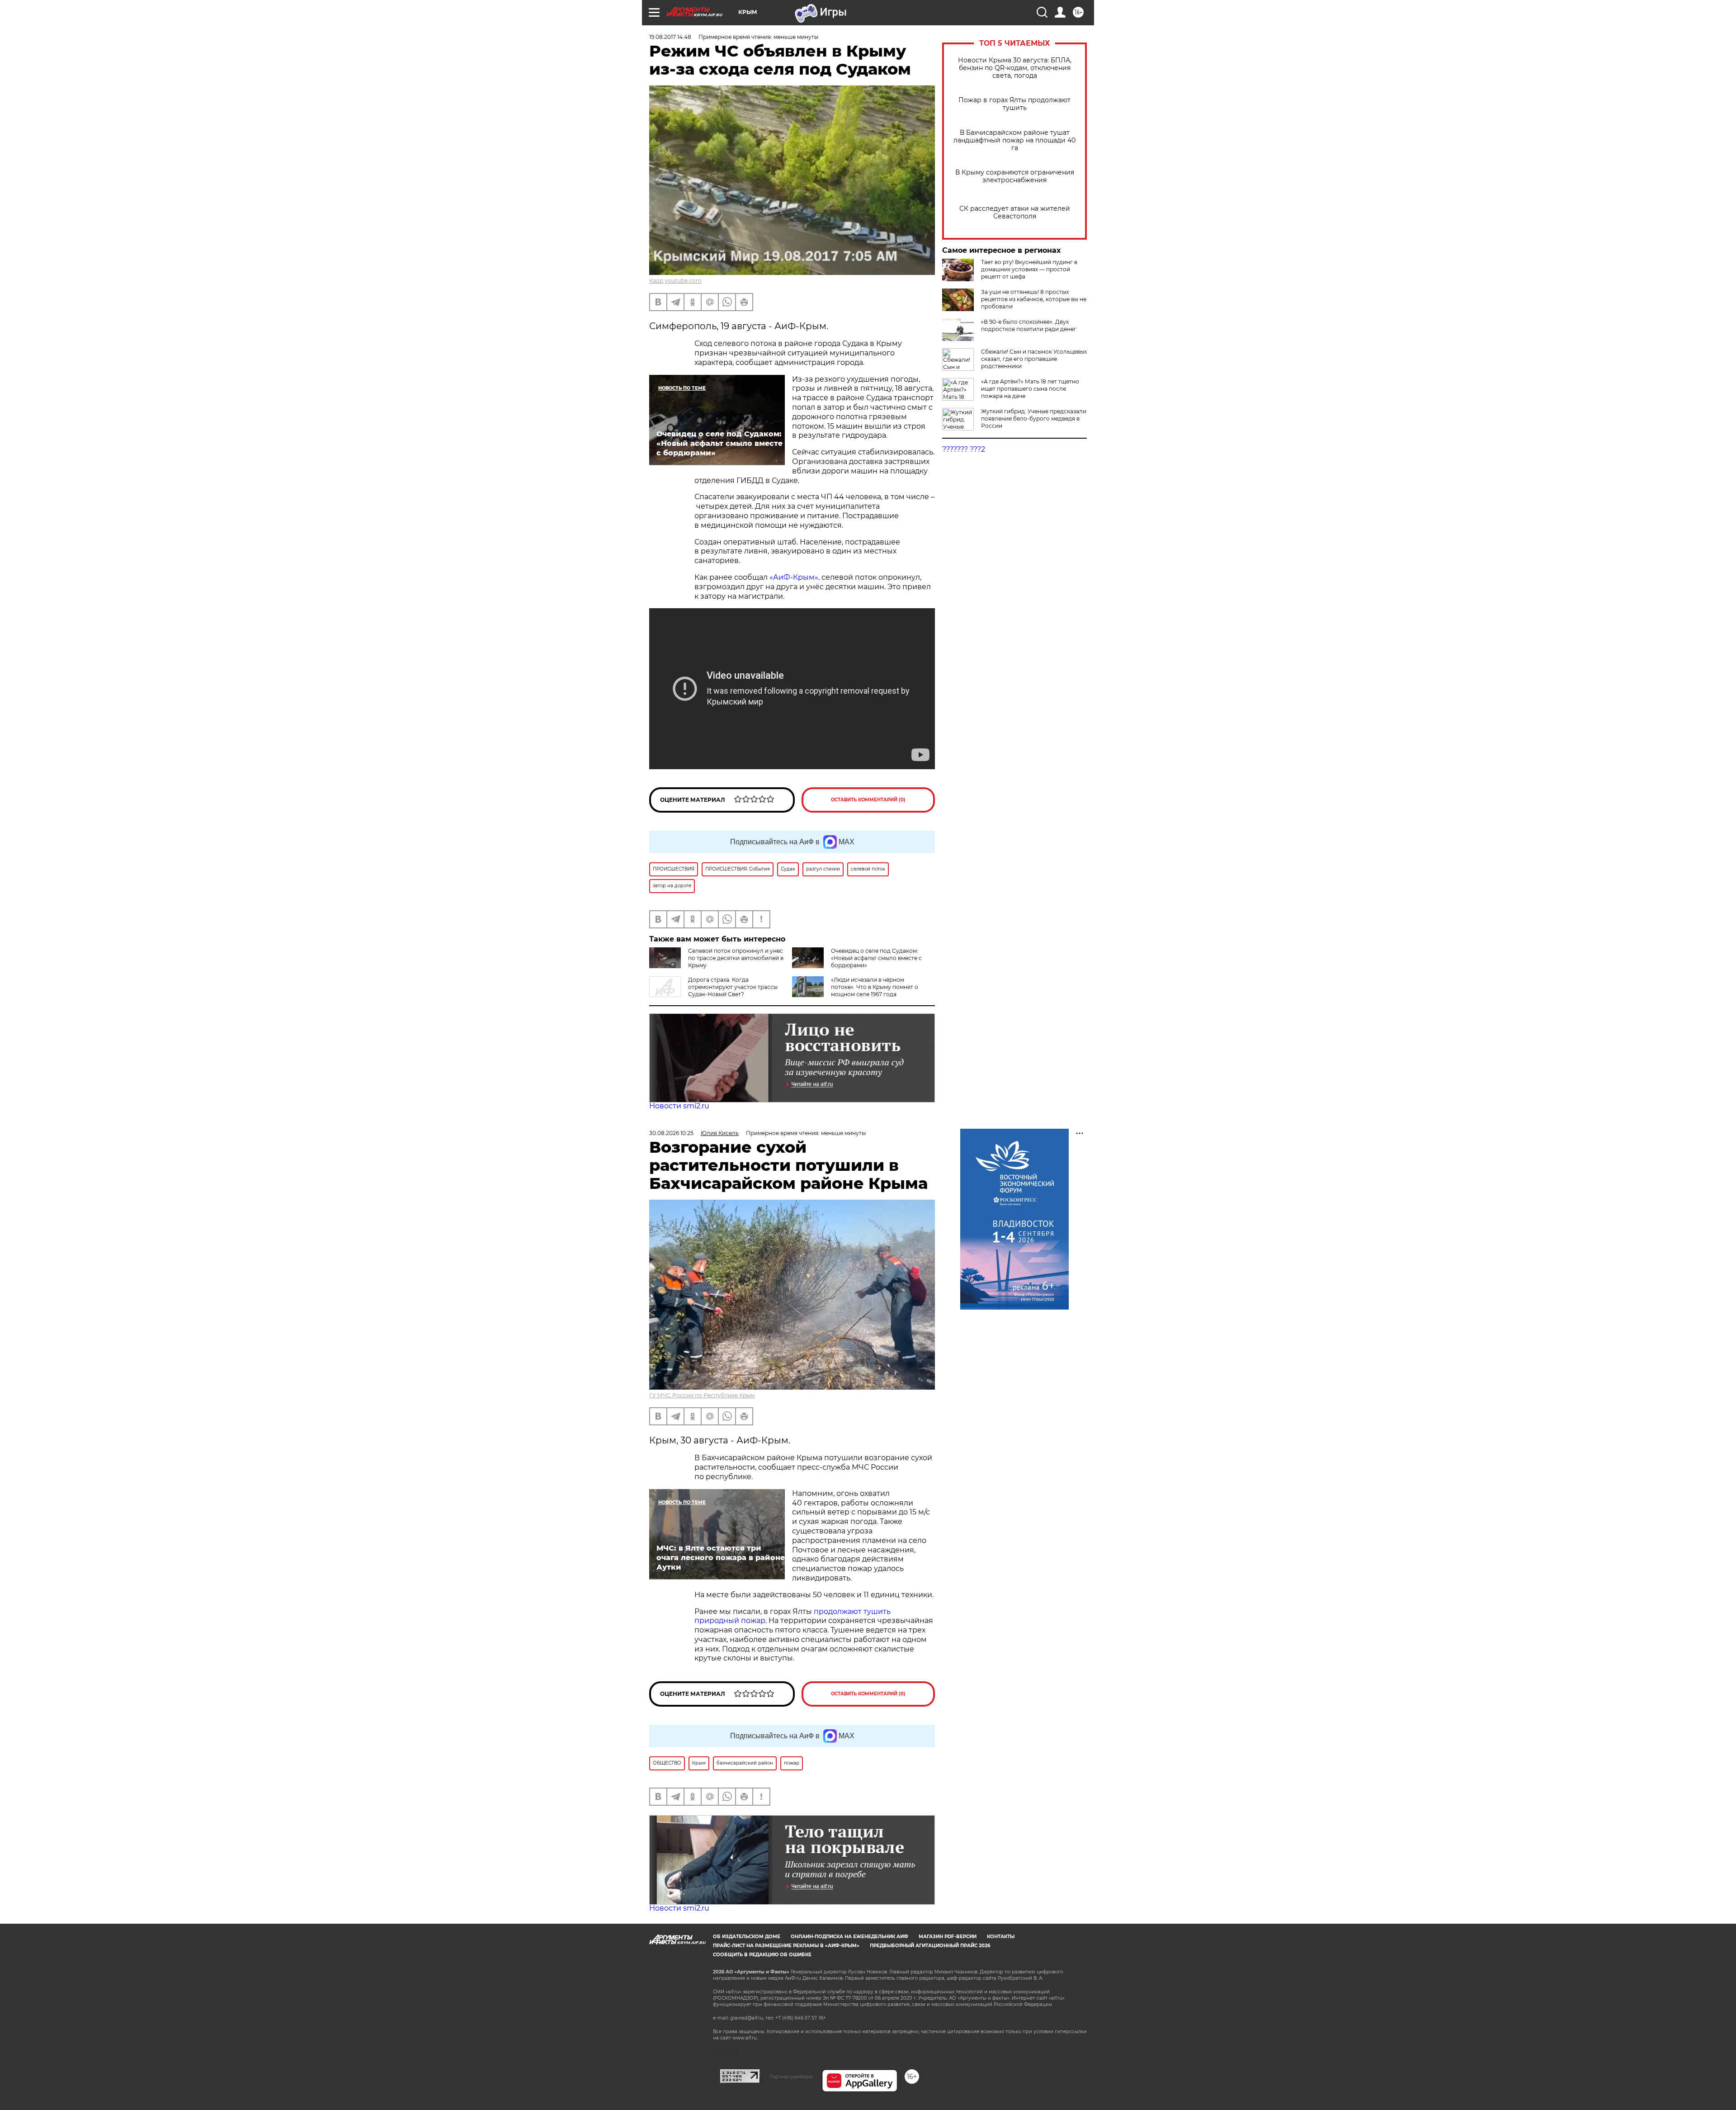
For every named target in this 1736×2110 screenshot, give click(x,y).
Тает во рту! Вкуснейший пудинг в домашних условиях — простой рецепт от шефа (1029, 269)
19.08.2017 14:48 (670, 37)
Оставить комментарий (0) (868, 800)
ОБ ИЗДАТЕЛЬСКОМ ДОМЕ (747, 1937)
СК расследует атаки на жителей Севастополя (1015, 213)
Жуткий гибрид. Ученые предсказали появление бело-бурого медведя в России (1034, 419)
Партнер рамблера (791, 2077)
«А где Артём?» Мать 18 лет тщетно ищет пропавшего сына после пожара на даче (1030, 389)
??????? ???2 (964, 449)
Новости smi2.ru (679, 1106)
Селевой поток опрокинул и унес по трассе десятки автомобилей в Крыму (736, 958)
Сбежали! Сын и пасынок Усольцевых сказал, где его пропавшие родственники (1034, 359)
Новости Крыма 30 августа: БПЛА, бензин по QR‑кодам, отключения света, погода (1015, 68)
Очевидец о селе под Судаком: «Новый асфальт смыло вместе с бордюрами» (876, 958)
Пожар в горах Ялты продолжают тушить (1014, 104)
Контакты (1001, 1937)
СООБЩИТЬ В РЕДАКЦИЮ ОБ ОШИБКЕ (762, 1955)
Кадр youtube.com (675, 281)
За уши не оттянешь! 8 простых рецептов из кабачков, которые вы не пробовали (1034, 299)
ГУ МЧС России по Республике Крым (702, 1395)
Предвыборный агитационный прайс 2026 (930, 1946)
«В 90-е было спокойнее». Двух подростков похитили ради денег (1029, 325)
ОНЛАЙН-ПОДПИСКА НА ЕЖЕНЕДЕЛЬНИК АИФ (849, 1937)
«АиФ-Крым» (794, 577)
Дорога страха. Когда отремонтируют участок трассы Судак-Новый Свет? (733, 987)
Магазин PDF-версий (948, 1937)
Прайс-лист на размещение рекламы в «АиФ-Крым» (786, 1946)
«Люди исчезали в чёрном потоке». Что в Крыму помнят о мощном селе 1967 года (875, 987)
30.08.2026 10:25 (671, 1133)
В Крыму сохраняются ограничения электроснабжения (1015, 176)
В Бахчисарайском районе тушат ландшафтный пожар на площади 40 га (1014, 140)
